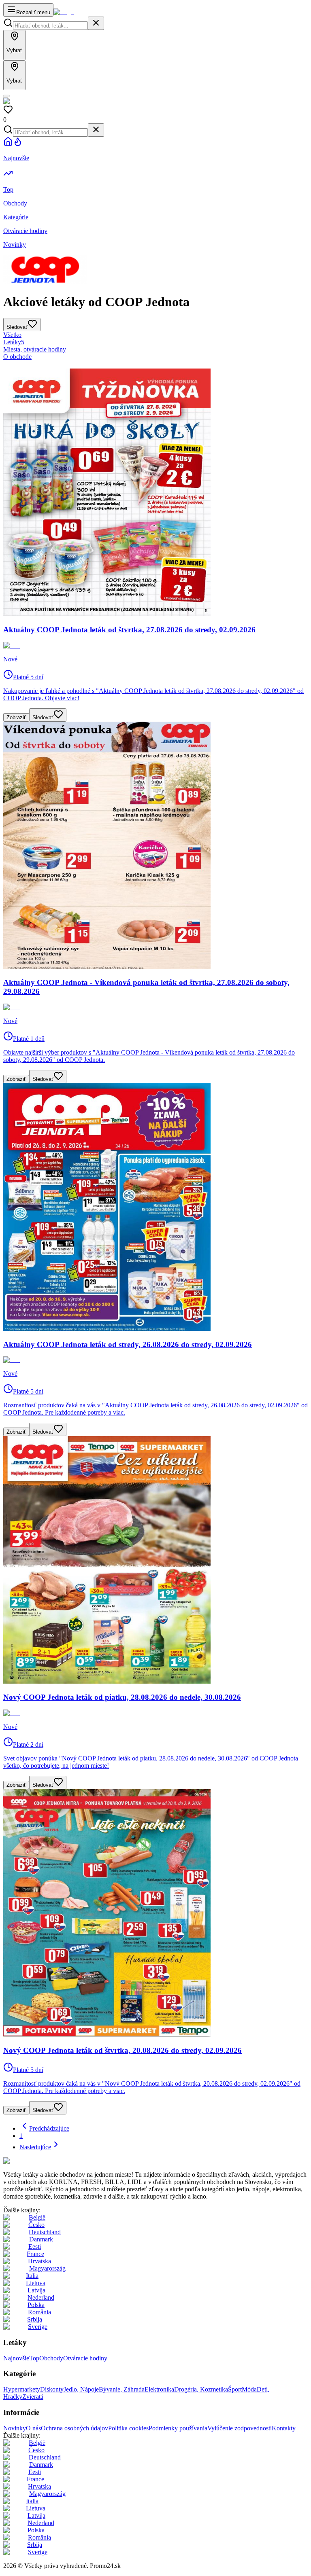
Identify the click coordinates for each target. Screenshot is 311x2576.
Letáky (14, 342)
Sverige (38, 2327)
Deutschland (45, 2232)
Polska (36, 2305)
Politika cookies (128, 2428)
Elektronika (159, 2389)
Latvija (36, 2290)
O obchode (17, 357)
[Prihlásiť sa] (6, 96)
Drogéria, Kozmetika (201, 2389)
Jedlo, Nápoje (81, 2389)
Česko (36, 2225)
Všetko (12, 335)
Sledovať (43, 717)
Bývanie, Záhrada (122, 2389)
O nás (33, 2428)
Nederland (41, 2297)
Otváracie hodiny (85, 2358)
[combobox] (50, 26)
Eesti (35, 2247)
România (39, 2312)
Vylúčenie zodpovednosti (240, 2428)
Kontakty (284, 2428)
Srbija (35, 2319)
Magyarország (47, 2268)
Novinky (15, 2428)
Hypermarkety (22, 2389)
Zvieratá (33, 2397)
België (37, 2217)
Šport (235, 2389)
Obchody (51, 2358)
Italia (32, 2276)
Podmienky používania (178, 2428)
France (35, 2254)
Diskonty (52, 2389)
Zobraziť (16, 717)
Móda (249, 2389)
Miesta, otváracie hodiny (35, 349)
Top (34, 2358)
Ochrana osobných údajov (75, 2428)
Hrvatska (39, 2261)
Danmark (41, 2239)
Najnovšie (16, 2358)
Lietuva (36, 2283)
